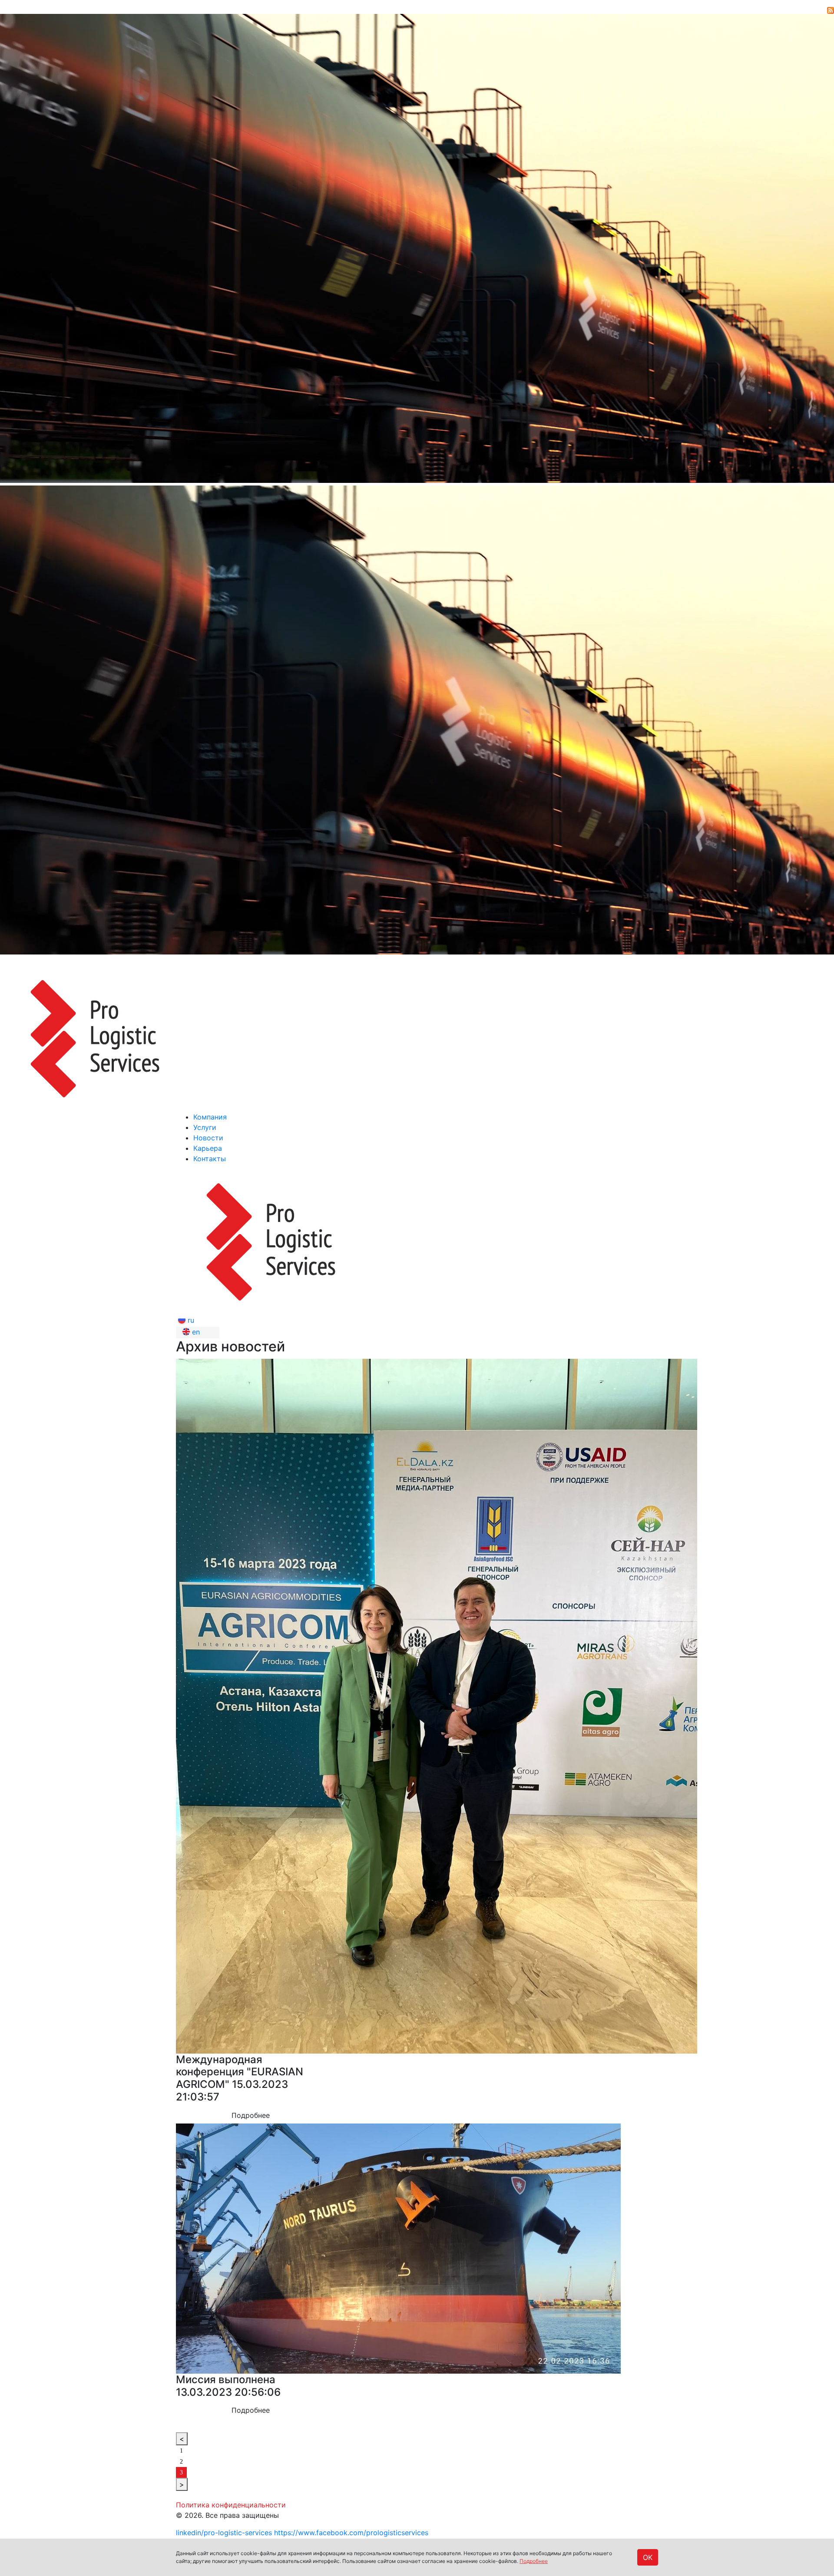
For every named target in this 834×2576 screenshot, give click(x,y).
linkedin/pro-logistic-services (224, 2533)
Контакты (210, 1159)
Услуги (205, 1127)
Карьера (208, 1148)
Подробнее (534, 2561)
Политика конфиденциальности (231, 2505)
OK (648, 2557)
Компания (210, 1117)
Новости (208, 1138)
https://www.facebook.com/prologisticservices (351, 2533)
